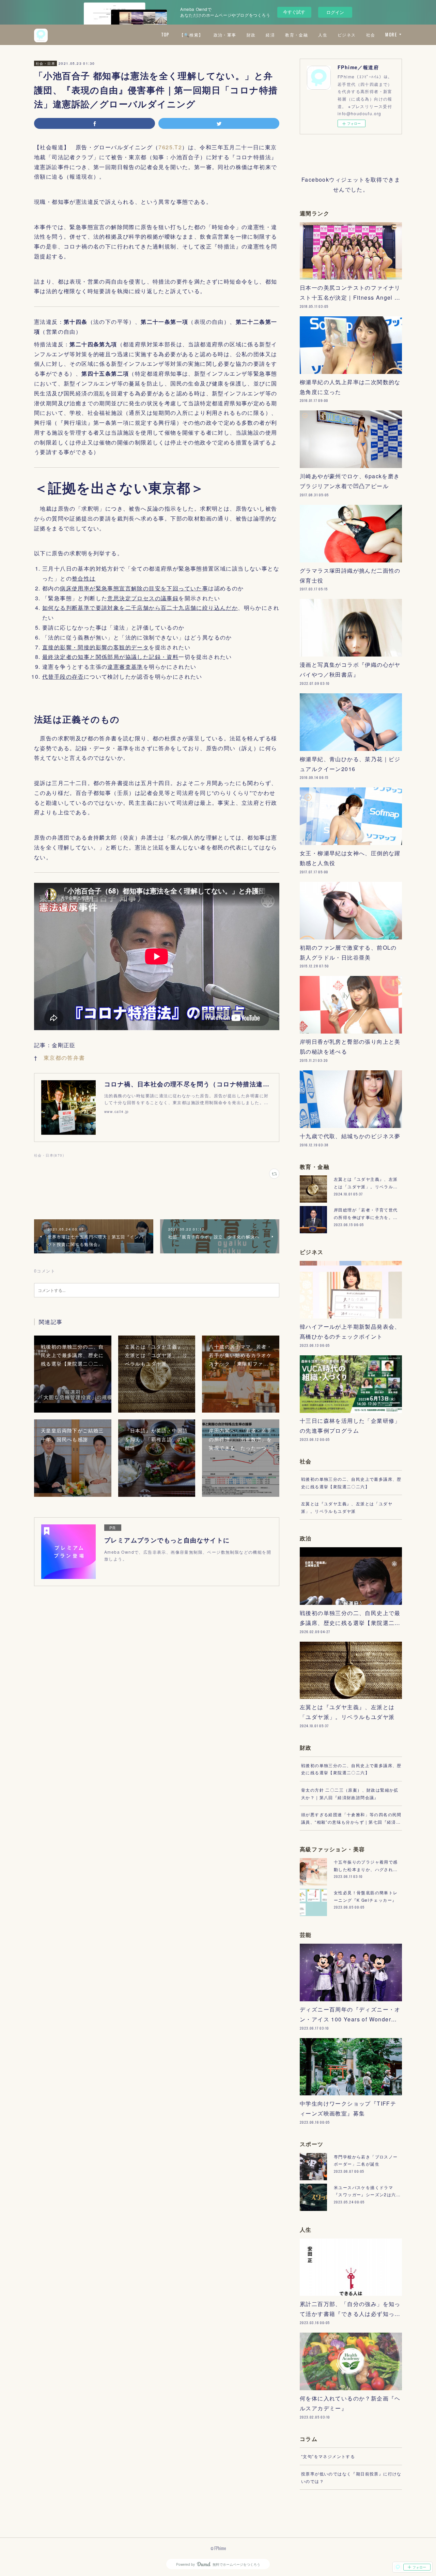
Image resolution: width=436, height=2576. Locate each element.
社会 (371, 35)
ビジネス (347, 35)
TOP (165, 35)
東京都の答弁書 (64, 1058)
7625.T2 (170, 147)
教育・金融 (297, 35)
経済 (270, 35)
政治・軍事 (225, 35)
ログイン (335, 12)
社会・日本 (45, 63)
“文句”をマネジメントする (328, 2456)
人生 (323, 35)
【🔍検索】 (191, 35)
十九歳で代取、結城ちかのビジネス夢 (350, 1136)
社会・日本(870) (49, 1155)
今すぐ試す (294, 12)
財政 (251, 35)
